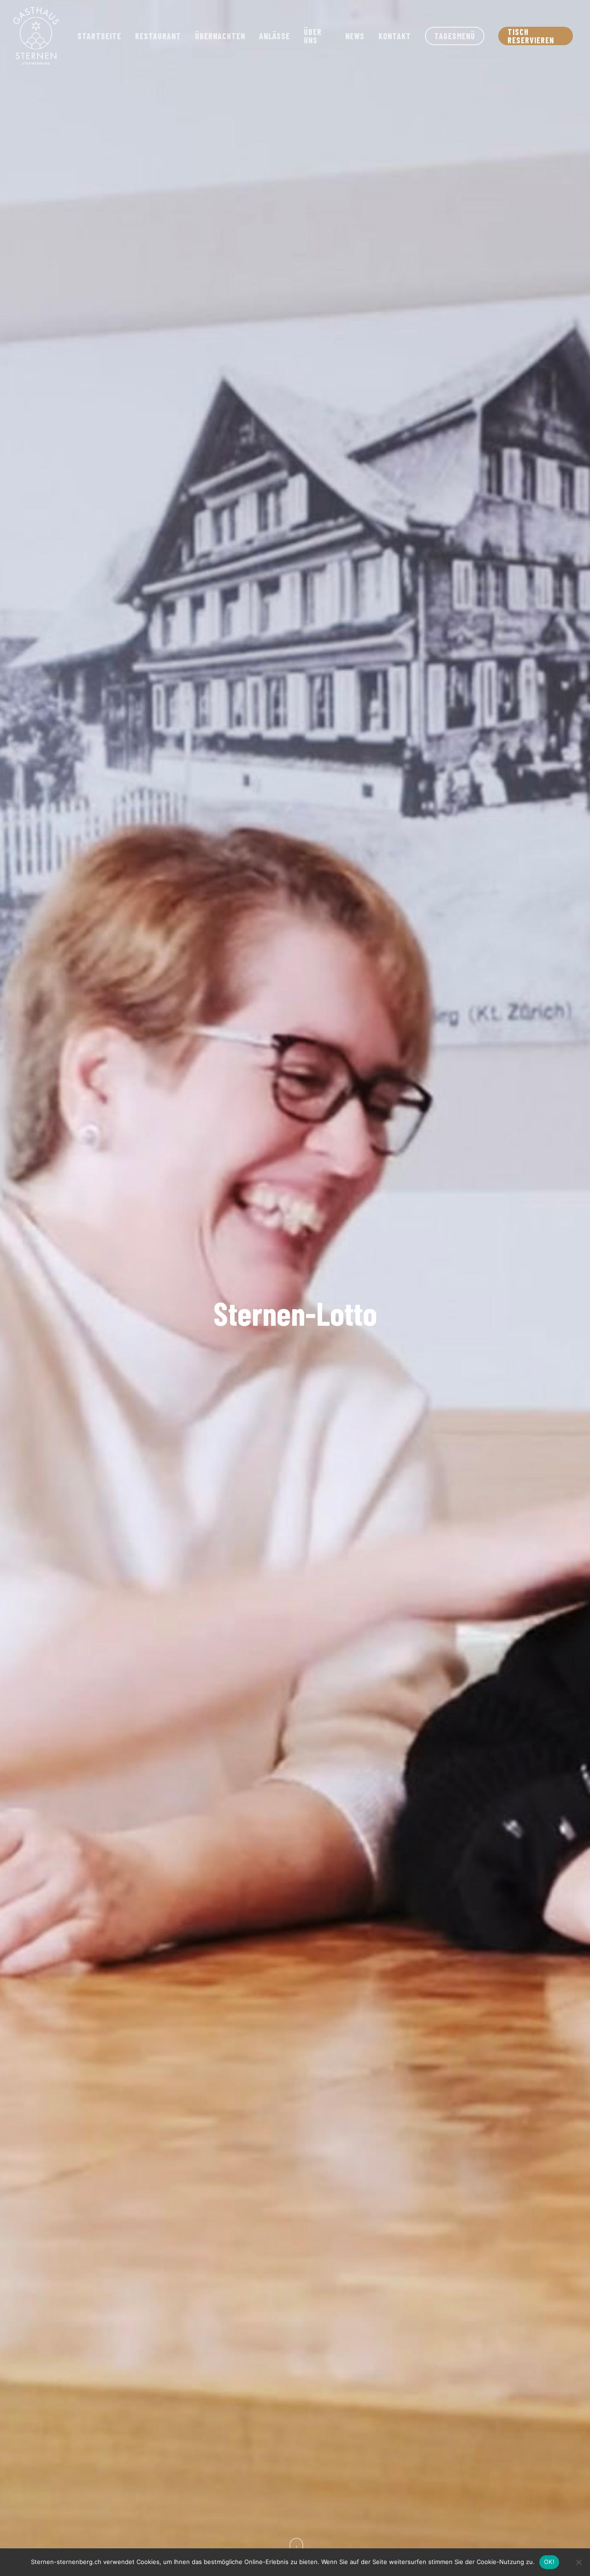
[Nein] (578, 2562)
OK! (549, 2562)
